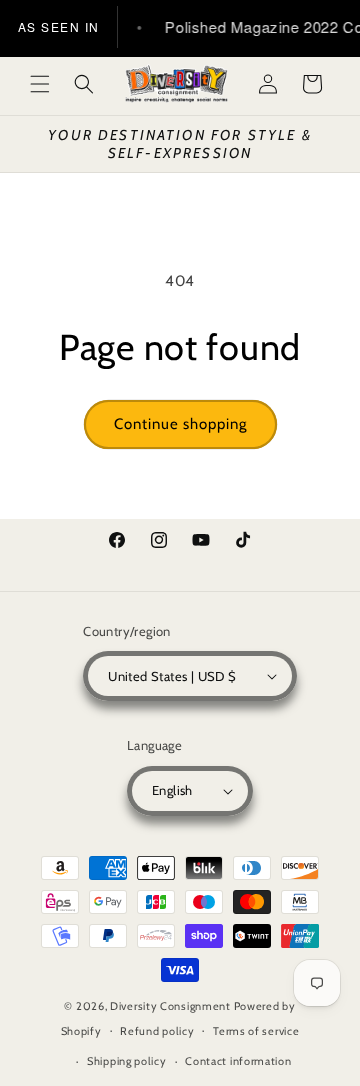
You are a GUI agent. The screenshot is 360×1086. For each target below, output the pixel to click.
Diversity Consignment (170, 1006)
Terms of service (256, 1031)
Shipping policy (127, 1061)
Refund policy (157, 1031)
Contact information (238, 1061)
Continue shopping (180, 424)
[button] (40, 84)
